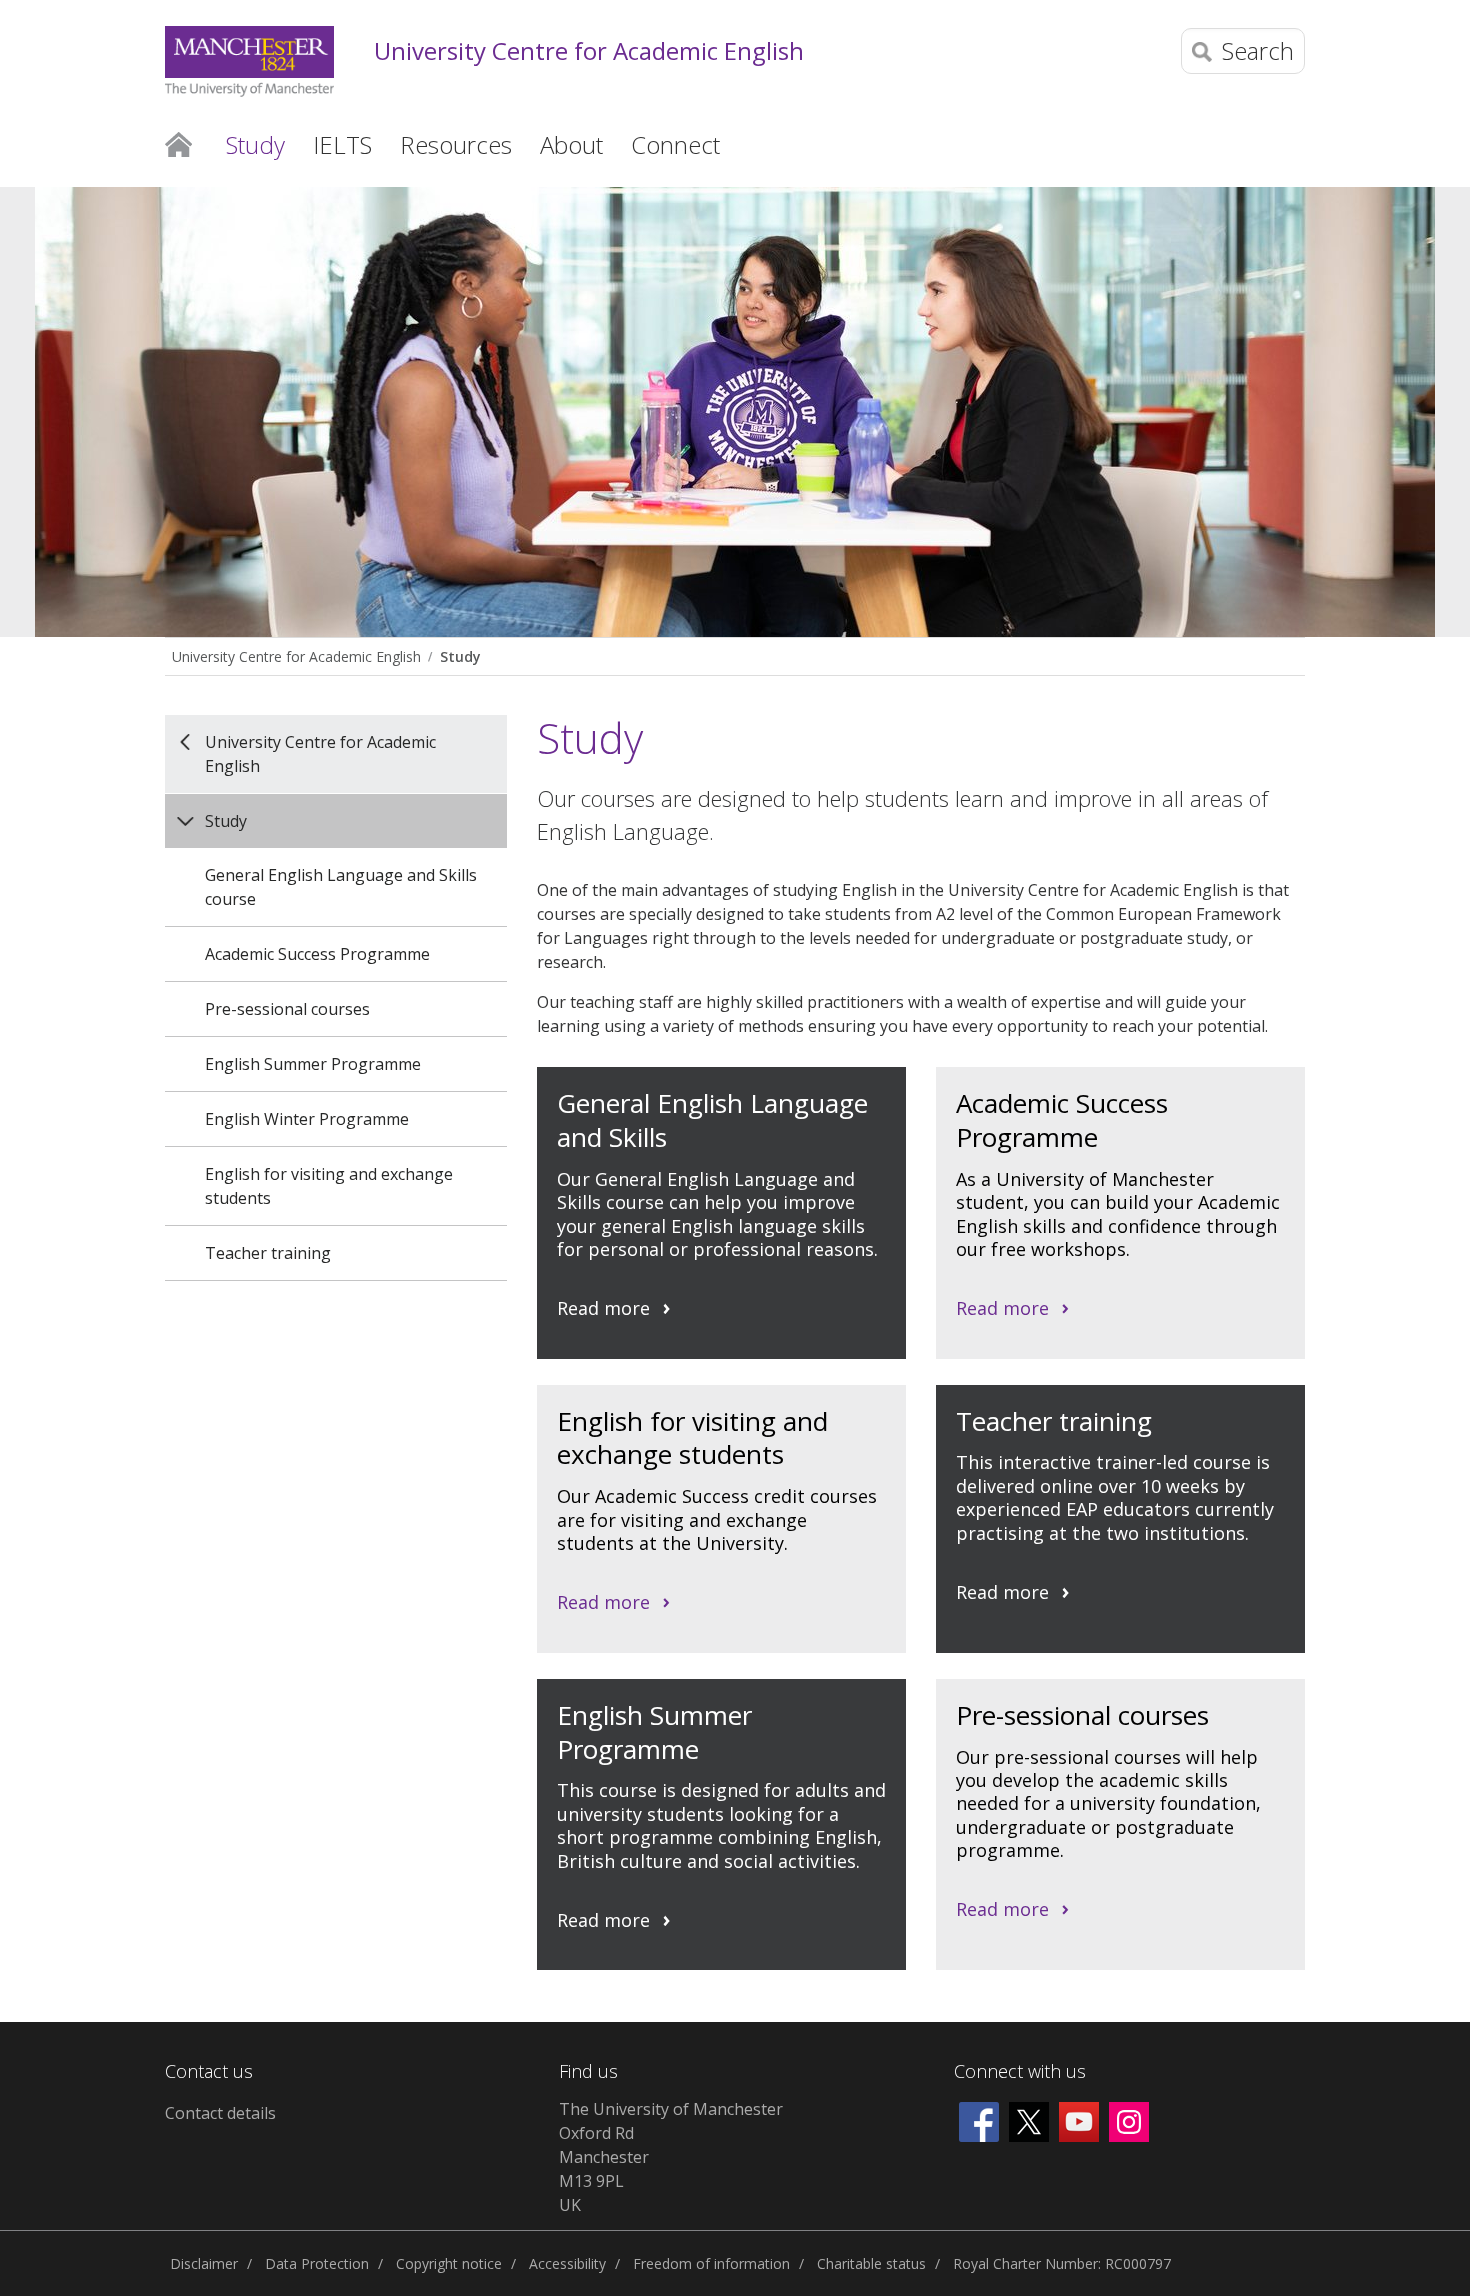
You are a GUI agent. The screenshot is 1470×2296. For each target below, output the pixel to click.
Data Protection (317, 2263)
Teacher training (268, 1253)
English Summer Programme (313, 1064)
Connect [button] (675, 144)
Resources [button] (456, 144)
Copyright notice (449, 2263)
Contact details (220, 2113)
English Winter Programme (307, 1119)
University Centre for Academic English (589, 51)
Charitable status (871, 2263)
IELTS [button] (342, 144)
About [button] (571, 144)
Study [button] (255, 144)
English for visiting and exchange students (329, 1186)
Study (460, 656)
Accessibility (567, 2263)
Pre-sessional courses (287, 1009)
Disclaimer (204, 2263)
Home (178, 143)
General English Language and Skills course (341, 887)
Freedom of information (711, 2263)
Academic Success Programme (317, 954)
